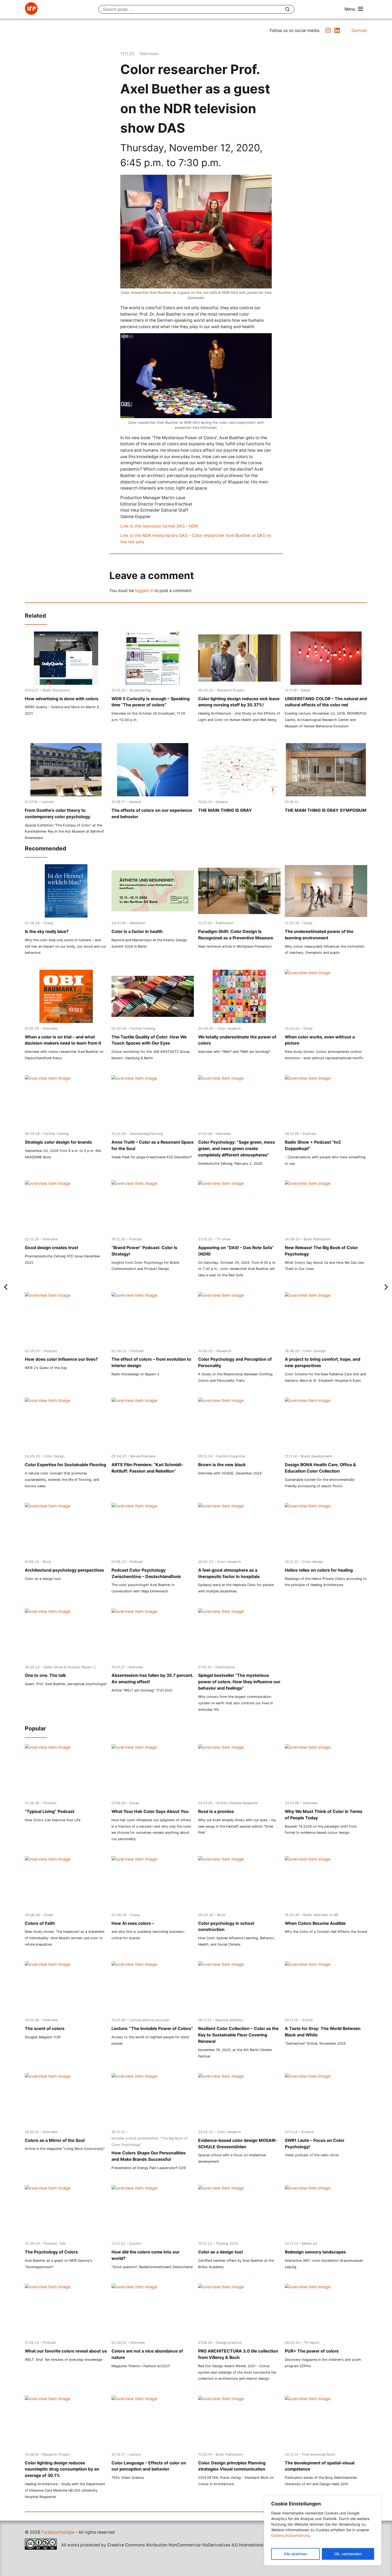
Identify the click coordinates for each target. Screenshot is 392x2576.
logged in (144, 591)
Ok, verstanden (348, 2554)
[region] (323, 2530)
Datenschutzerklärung (291, 2535)
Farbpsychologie (58, 2532)
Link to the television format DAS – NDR (159, 526)
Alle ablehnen (295, 2554)
